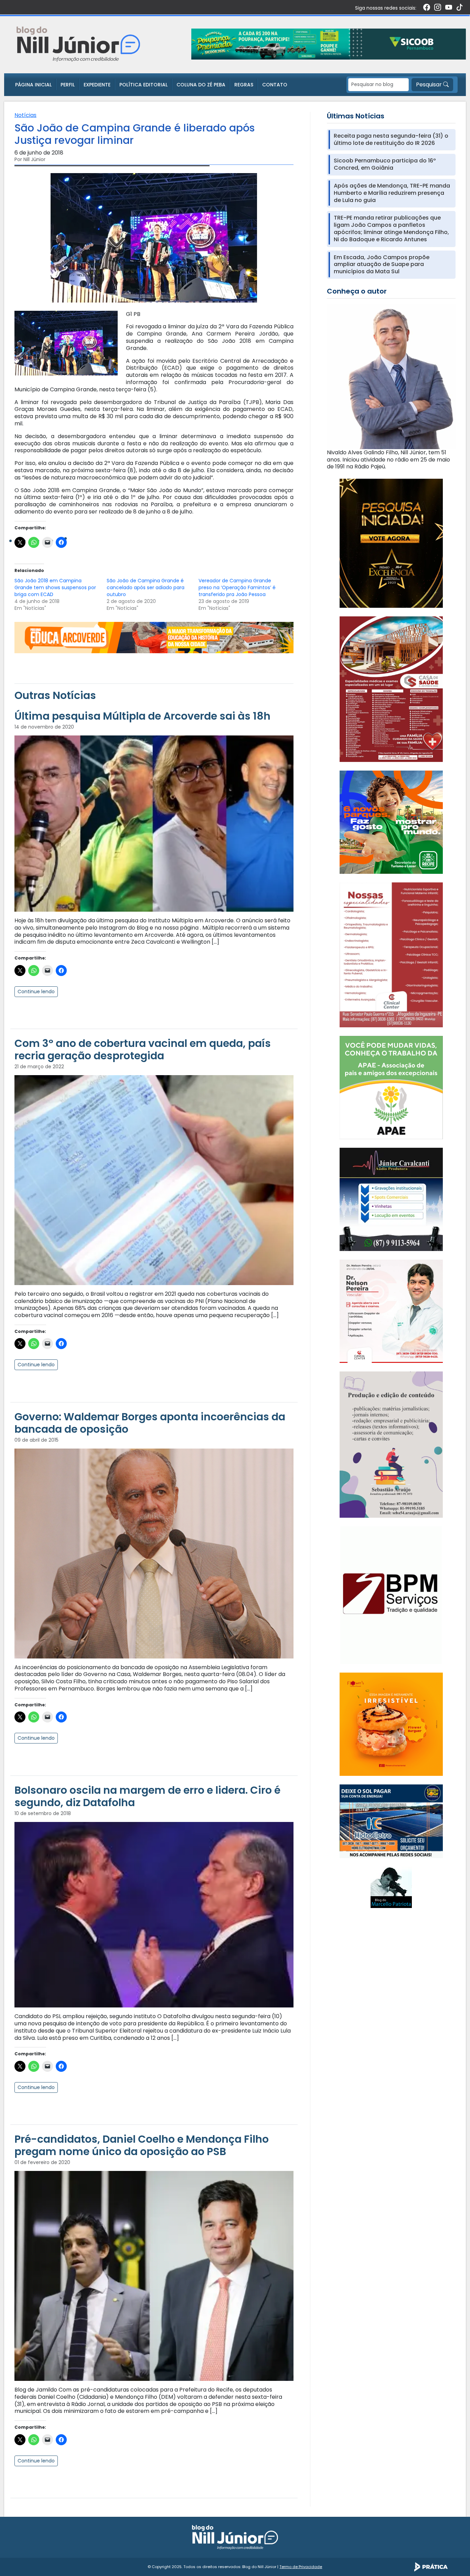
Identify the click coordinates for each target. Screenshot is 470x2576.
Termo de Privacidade (301, 2567)
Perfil (68, 85)
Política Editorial (143, 85)
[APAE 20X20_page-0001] (391, 1087)
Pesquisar (430, 84)
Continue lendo (36, 992)
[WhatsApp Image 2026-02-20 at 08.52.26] (391, 543)
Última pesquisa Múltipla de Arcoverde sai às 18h (142, 716)
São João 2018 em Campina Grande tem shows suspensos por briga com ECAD (55, 587)
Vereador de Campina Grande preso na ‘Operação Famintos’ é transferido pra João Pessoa (237, 587)
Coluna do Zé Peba (201, 85)
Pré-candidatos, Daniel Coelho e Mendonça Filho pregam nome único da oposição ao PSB (142, 2145)
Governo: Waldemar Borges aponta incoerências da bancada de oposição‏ (150, 1423)
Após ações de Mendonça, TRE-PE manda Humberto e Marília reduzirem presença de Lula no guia (392, 193)
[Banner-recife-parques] (391, 822)
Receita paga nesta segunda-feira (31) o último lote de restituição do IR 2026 (391, 140)
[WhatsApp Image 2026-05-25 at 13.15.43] (391, 689)
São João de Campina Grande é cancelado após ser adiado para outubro (146, 587)
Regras (244, 85)
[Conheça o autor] (391, 376)
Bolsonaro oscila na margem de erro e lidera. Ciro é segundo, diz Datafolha (147, 1796)
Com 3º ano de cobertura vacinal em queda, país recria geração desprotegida (143, 1050)
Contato (275, 85)
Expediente (97, 85)
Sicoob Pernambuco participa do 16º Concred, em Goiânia (385, 165)
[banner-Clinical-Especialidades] (391, 955)
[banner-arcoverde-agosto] (154, 637)
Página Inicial (33, 85)
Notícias (25, 115)
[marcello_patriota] (391, 1887)
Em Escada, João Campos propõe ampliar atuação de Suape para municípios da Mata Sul (382, 265)
